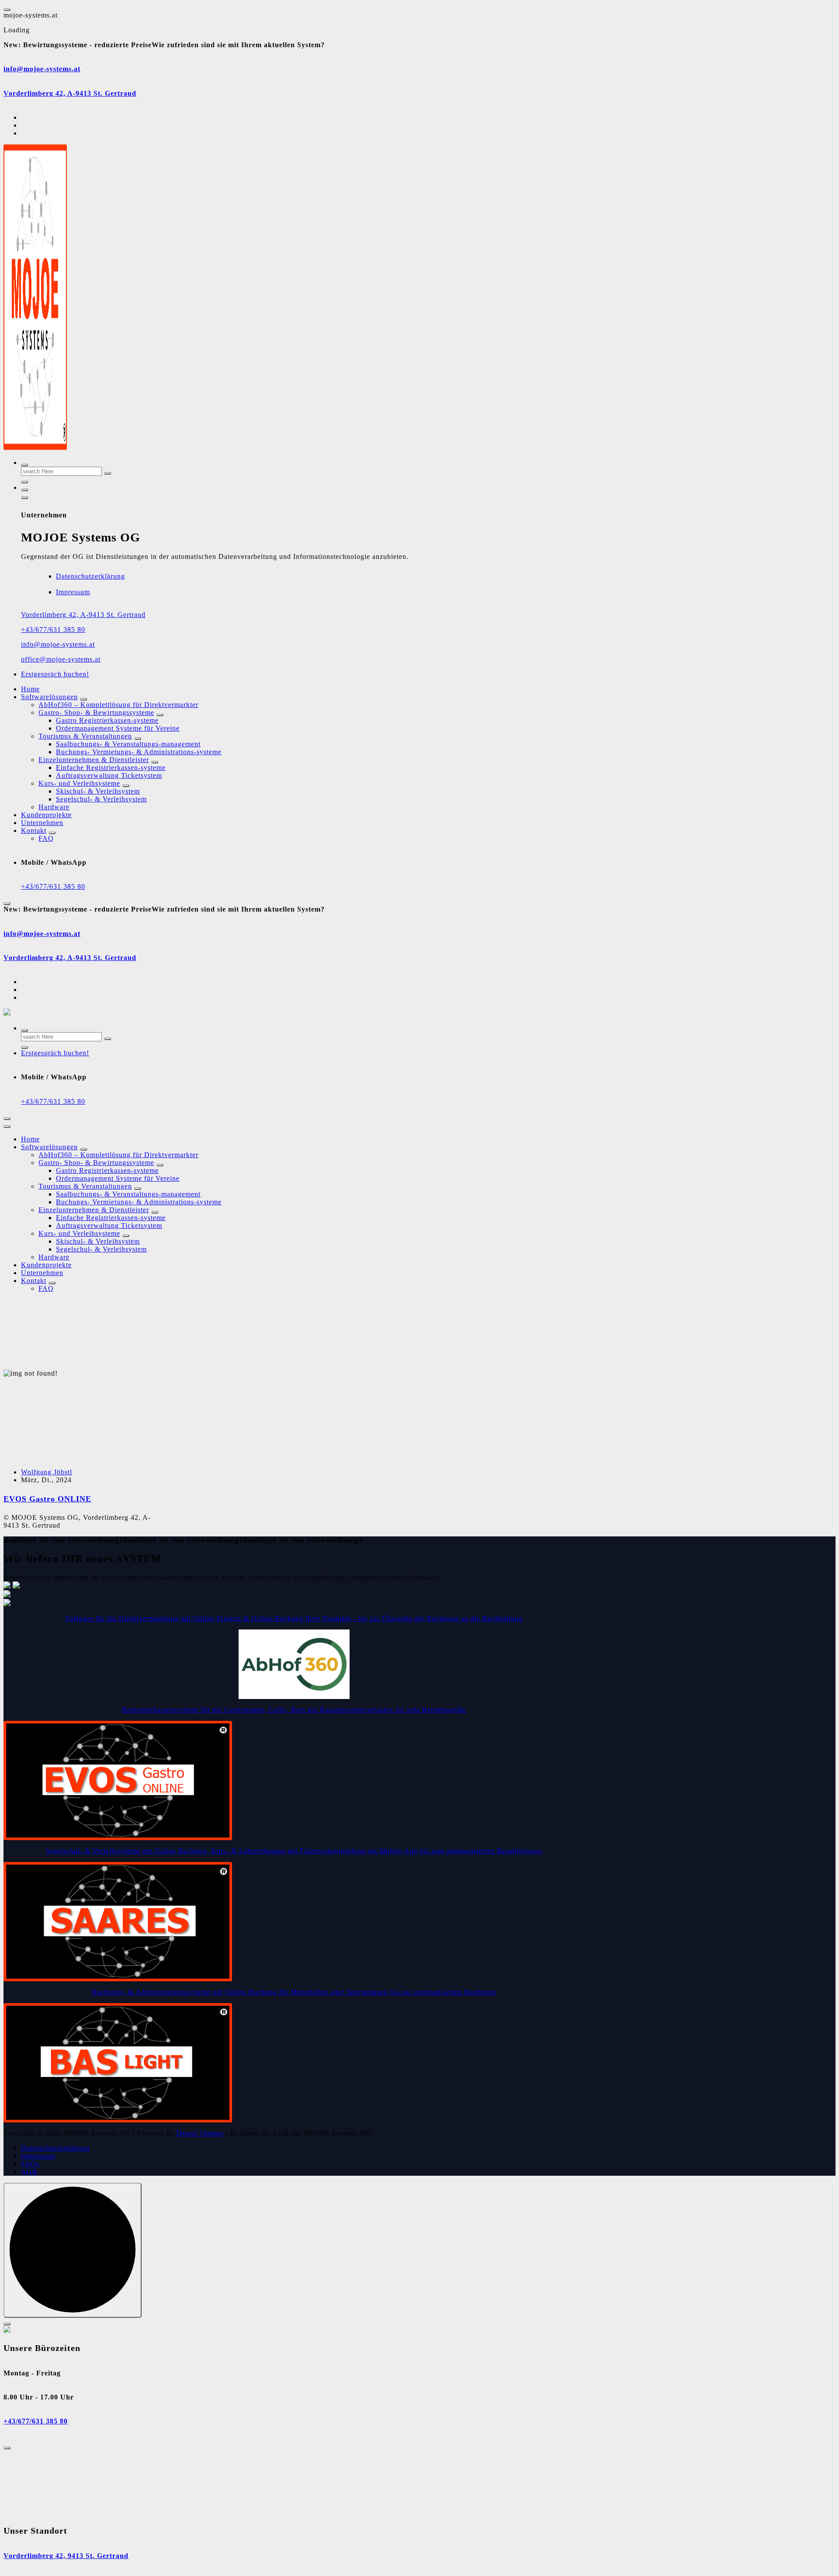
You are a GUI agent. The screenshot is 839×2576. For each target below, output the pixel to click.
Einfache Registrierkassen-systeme (111, 768)
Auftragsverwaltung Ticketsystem (109, 775)
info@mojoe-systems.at (42, 69)
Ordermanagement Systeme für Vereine (118, 728)
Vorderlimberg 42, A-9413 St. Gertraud (70, 93)
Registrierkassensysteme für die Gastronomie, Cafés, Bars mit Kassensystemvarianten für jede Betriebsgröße (294, 1710)
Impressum (73, 592)
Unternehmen (42, 823)
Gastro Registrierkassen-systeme (107, 720)
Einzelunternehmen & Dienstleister (94, 760)
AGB (29, 2172)
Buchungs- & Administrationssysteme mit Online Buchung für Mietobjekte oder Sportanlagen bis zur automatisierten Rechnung (294, 1992)
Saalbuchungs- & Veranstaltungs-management (128, 744)
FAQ (46, 838)
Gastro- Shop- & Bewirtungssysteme (96, 712)
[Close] (7, 2324)
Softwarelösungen (49, 697)
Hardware (54, 807)
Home (30, 689)
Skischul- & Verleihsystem (98, 791)
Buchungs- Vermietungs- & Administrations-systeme (139, 752)
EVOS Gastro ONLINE (47, 1499)
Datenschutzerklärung (90, 576)
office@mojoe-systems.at (61, 659)
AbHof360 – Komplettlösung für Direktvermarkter (118, 705)
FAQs (30, 2164)
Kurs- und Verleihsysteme (79, 783)
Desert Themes (200, 2133)
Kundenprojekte (46, 815)
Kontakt (34, 830)
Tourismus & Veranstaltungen (85, 736)
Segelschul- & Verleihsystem (101, 799)
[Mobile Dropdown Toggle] (83, 699)
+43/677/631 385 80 (53, 629)
